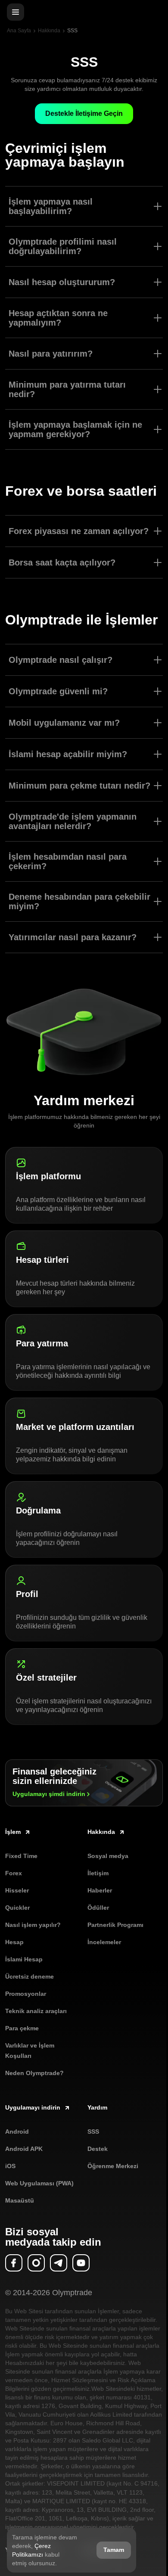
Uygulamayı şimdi (49, 1794)
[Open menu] (16, 12)
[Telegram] (59, 2263)
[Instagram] (36, 2263)
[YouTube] (81, 2263)
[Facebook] (14, 2263)
